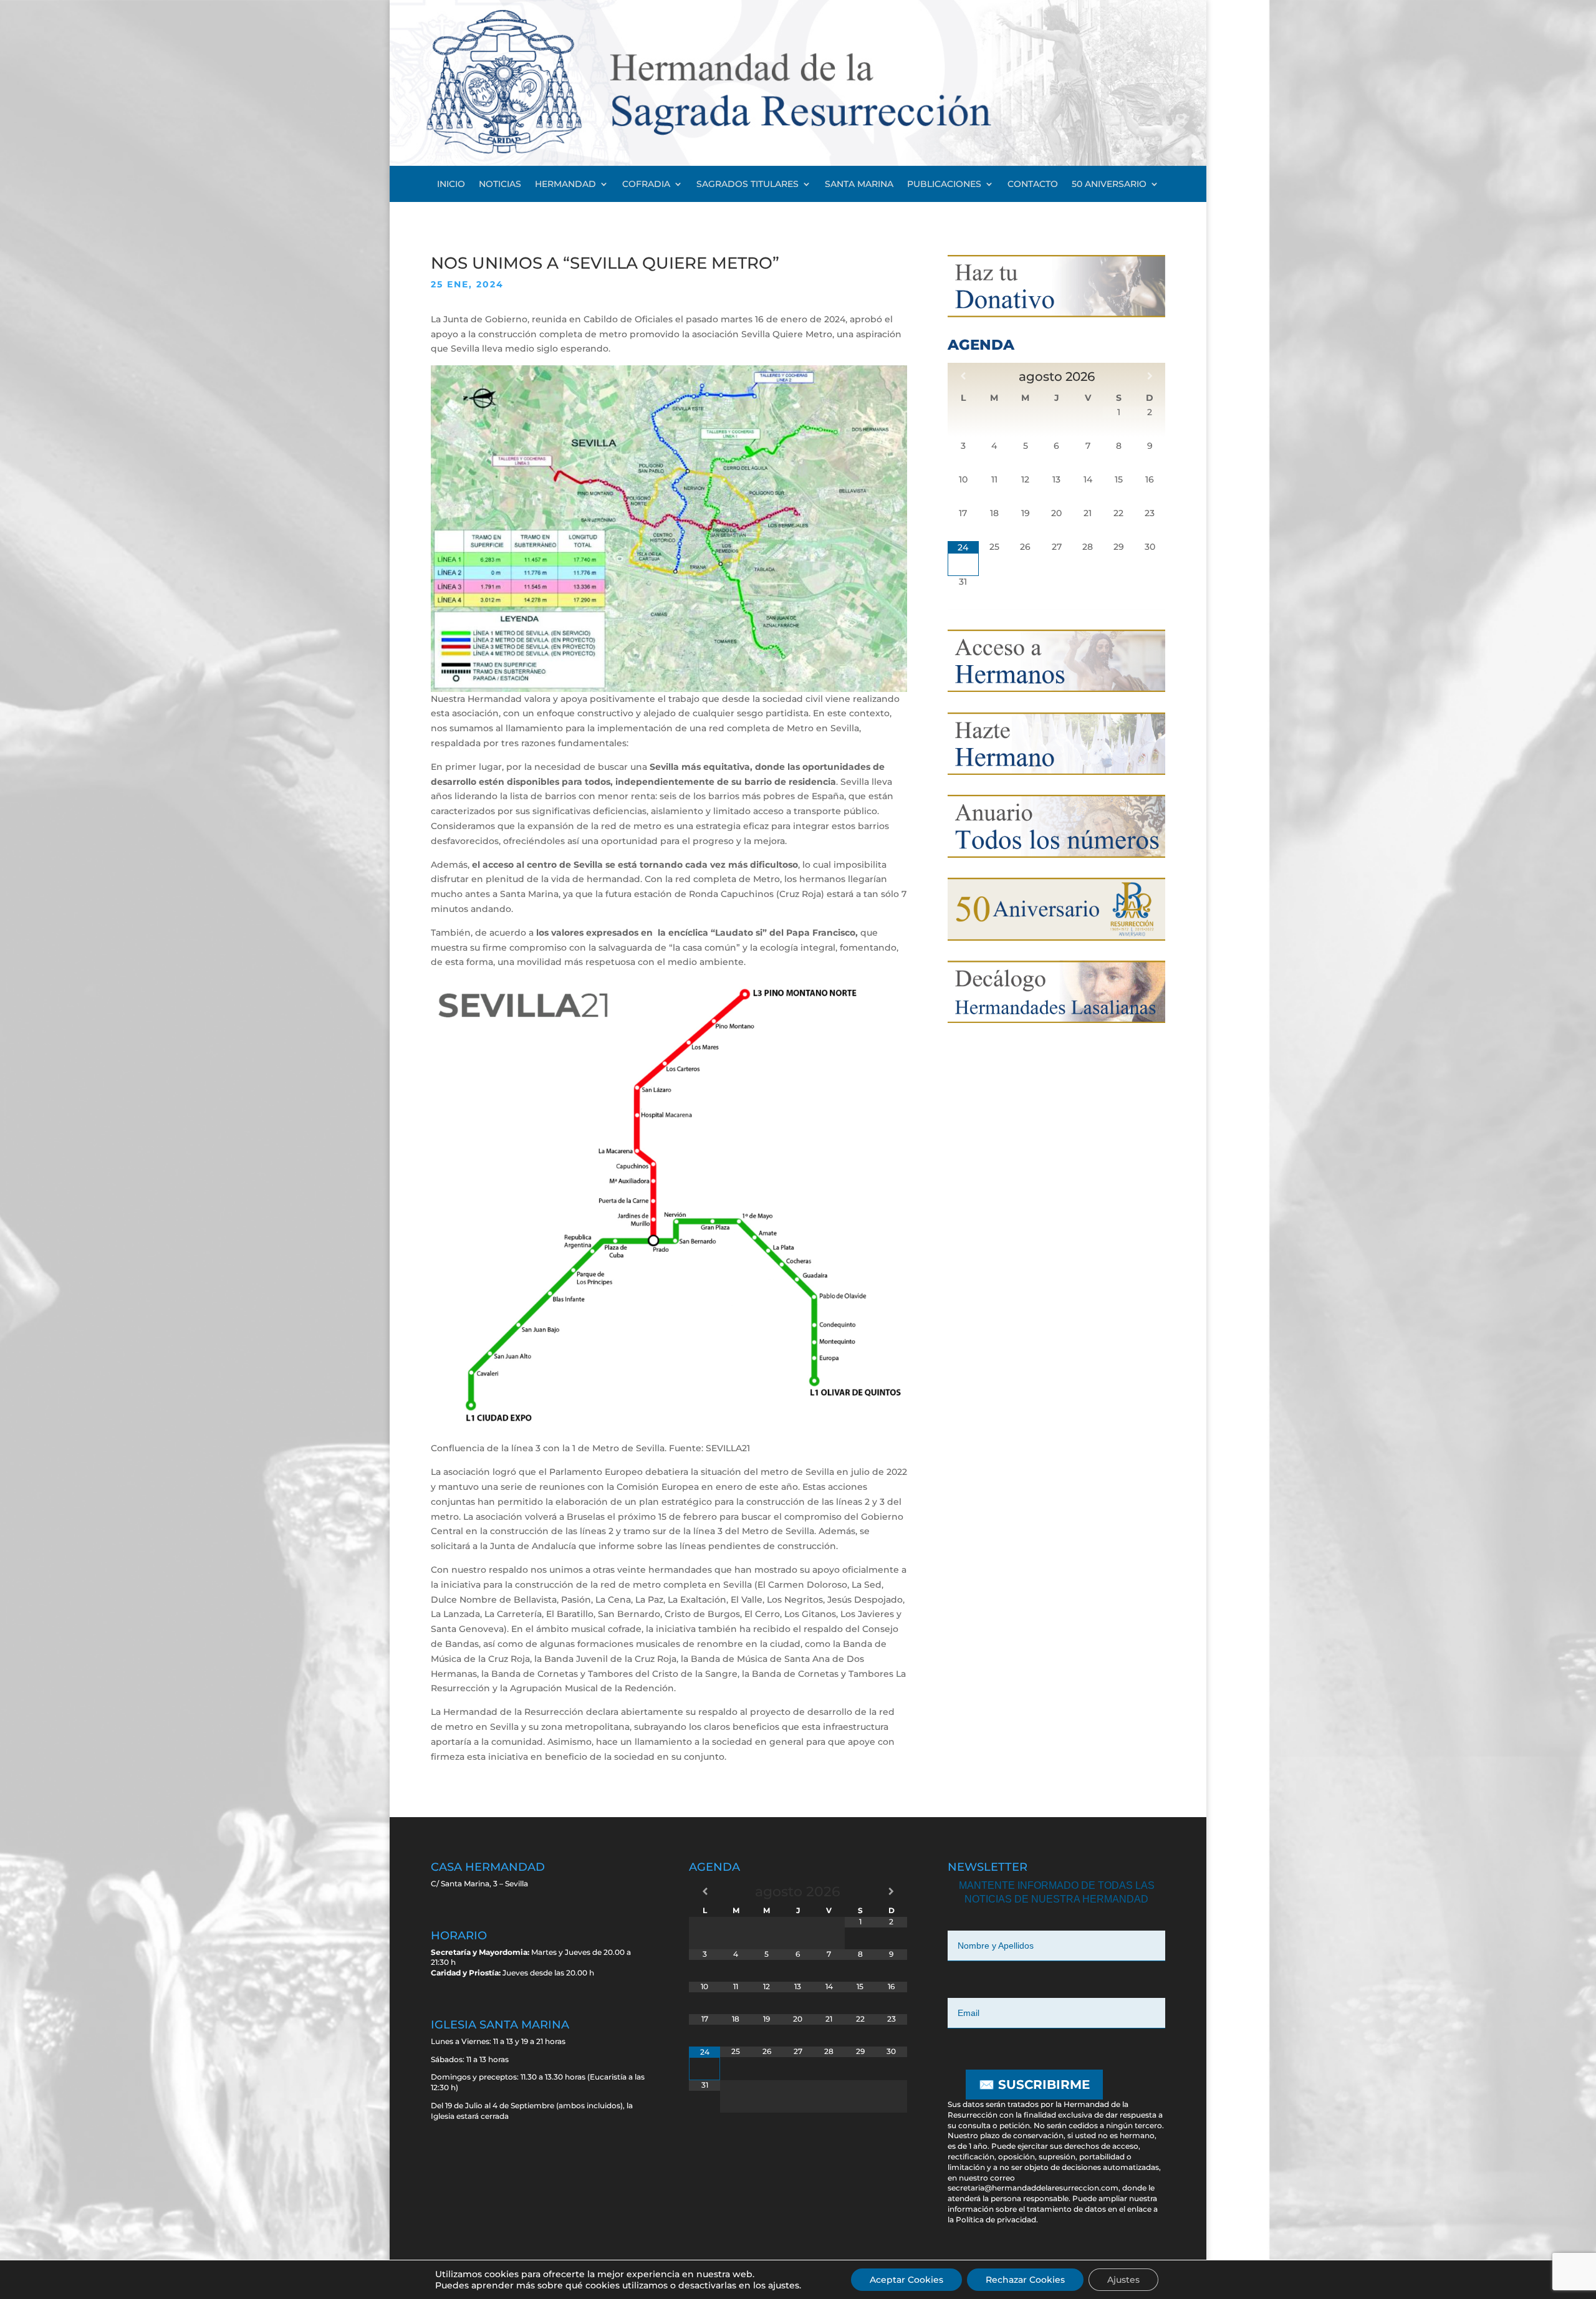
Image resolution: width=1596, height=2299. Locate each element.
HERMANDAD (565, 185)
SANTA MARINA (859, 185)
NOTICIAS (500, 185)
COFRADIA (646, 185)
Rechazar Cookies (1025, 2280)
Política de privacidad (996, 2220)
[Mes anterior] (963, 376)
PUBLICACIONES (944, 185)
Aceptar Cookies (906, 2280)
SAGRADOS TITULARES (748, 185)
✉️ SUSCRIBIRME (1034, 2085)
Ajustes (1123, 2280)
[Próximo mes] (1150, 376)
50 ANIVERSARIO (1109, 185)
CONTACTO (1033, 185)
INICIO (451, 185)
